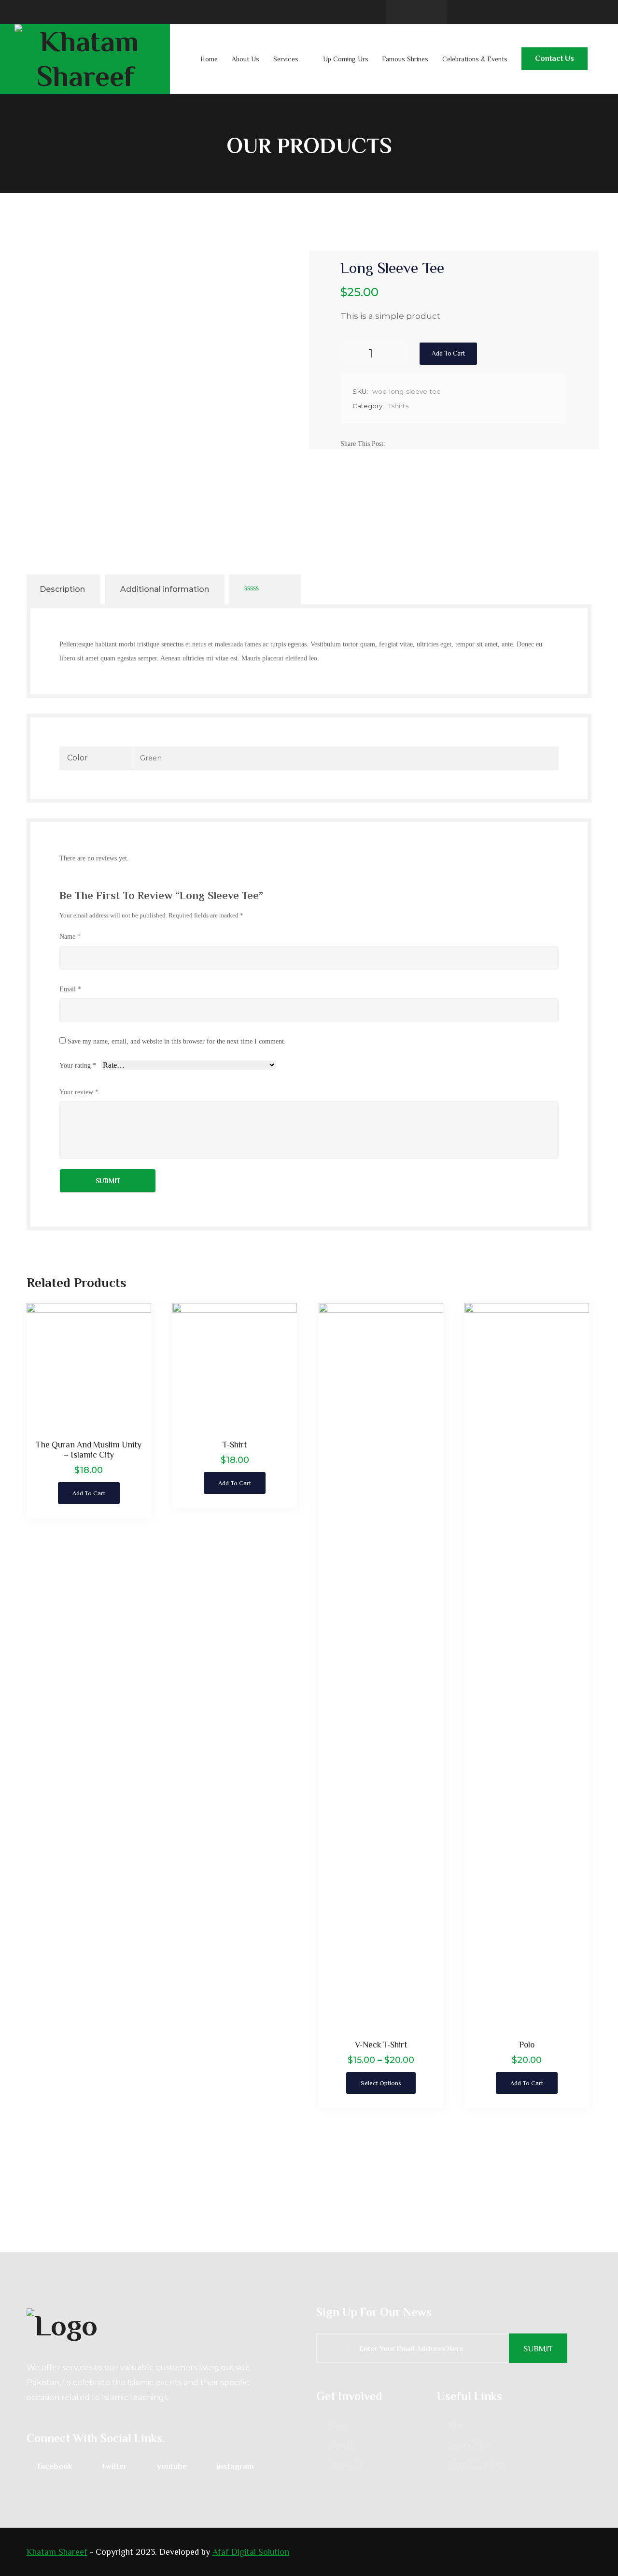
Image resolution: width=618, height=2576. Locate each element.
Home (209, 59)
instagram (235, 2466)
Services (286, 59)
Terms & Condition (477, 2464)
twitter (115, 2466)
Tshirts (398, 406)
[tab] (62, 589)
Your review (79, 1092)
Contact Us (555, 58)
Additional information (165, 589)
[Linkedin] (417, 444)
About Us (246, 59)
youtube (172, 2466)
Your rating (78, 1066)
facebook (55, 2466)
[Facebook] (394, 444)
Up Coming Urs (346, 59)
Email (70, 989)
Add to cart (448, 353)
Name (70, 936)
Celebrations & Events (475, 59)
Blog (456, 2425)
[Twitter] (406, 444)
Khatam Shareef (57, 2552)
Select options (381, 2083)
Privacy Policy (470, 2445)
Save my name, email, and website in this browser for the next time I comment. (177, 1041)
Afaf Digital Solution (251, 2552)
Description (62, 589)
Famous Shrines (405, 59)
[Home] (164, 2324)
